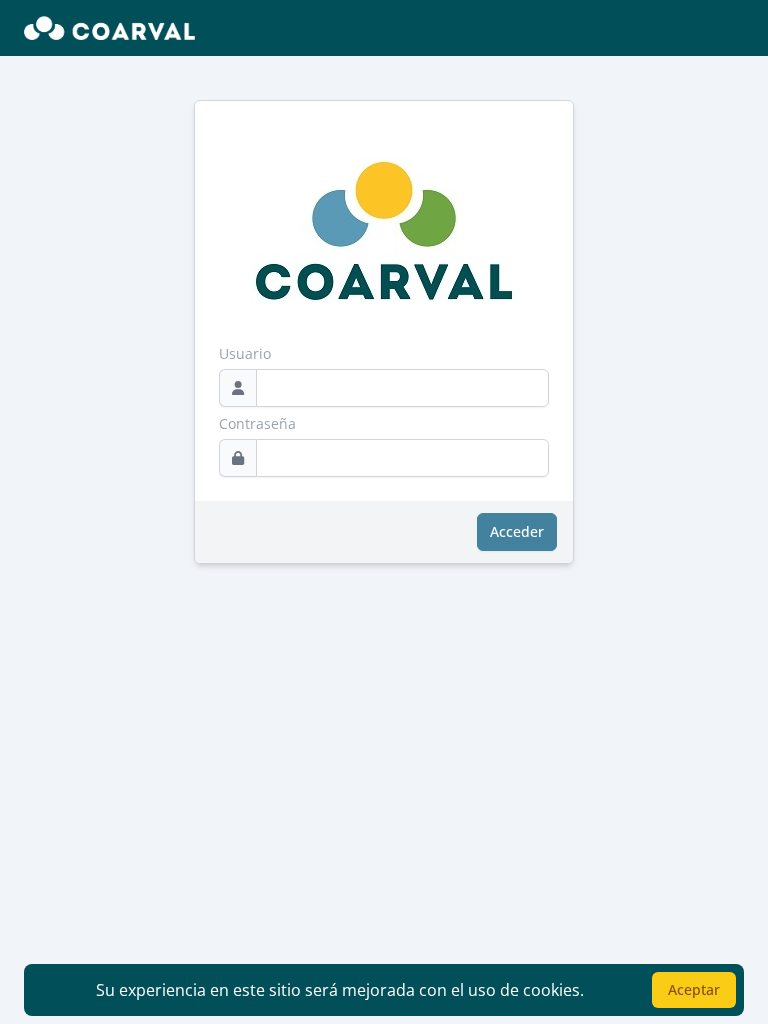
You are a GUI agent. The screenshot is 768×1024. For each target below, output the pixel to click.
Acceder (517, 531)
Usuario (245, 353)
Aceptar (694, 989)
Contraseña (257, 423)
